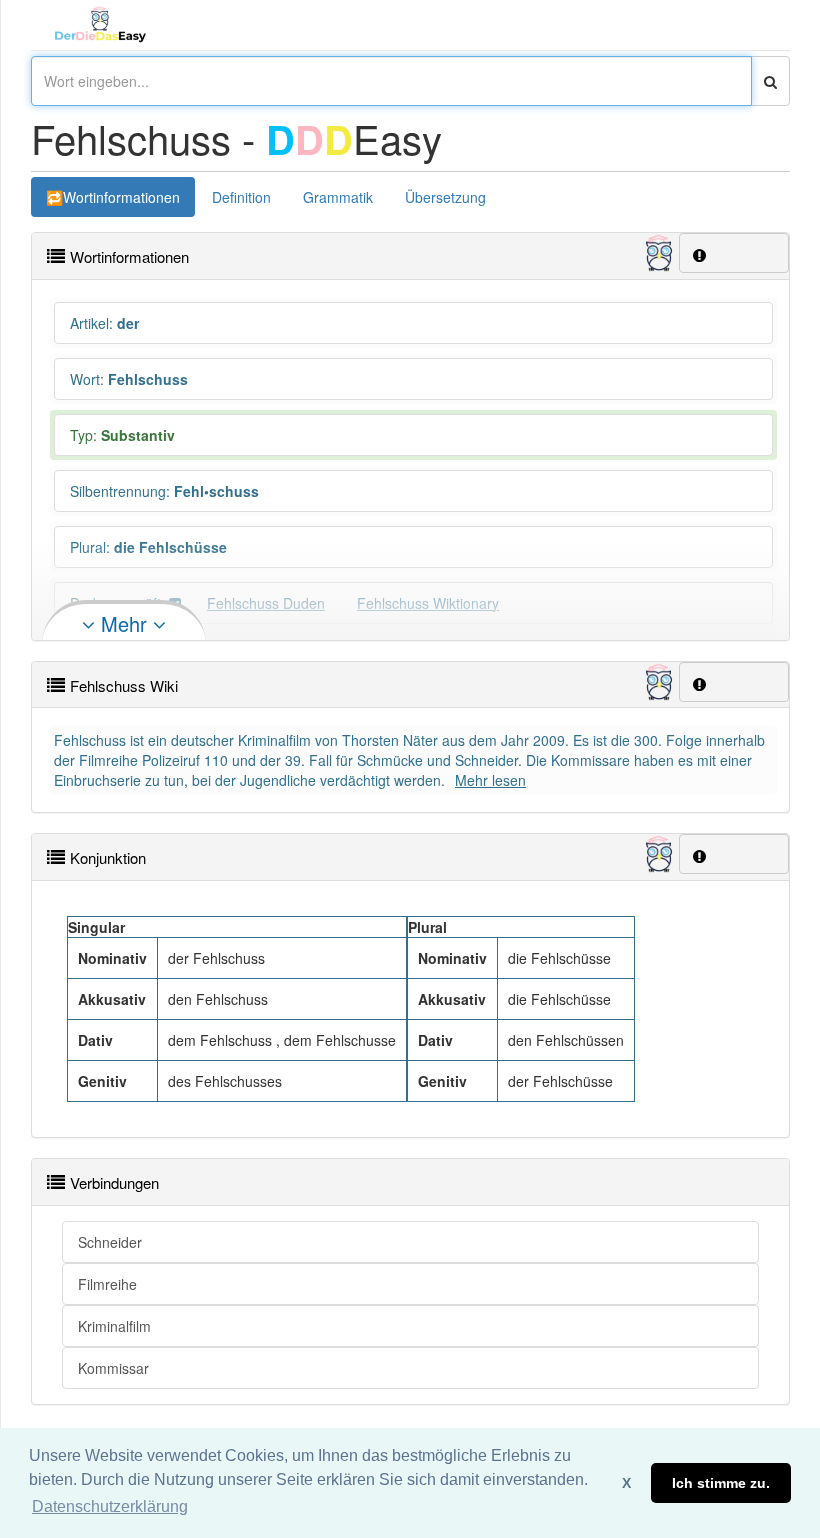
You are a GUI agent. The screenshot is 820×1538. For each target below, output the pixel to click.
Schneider (110, 1242)
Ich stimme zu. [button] (721, 1483)
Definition (241, 197)
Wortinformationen (121, 197)
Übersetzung (445, 197)
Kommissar (113, 1368)
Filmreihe (107, 1284)
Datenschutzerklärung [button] (110, 1506)
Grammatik (338, 197)
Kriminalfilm (114, 1326)
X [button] (626, 1483)
